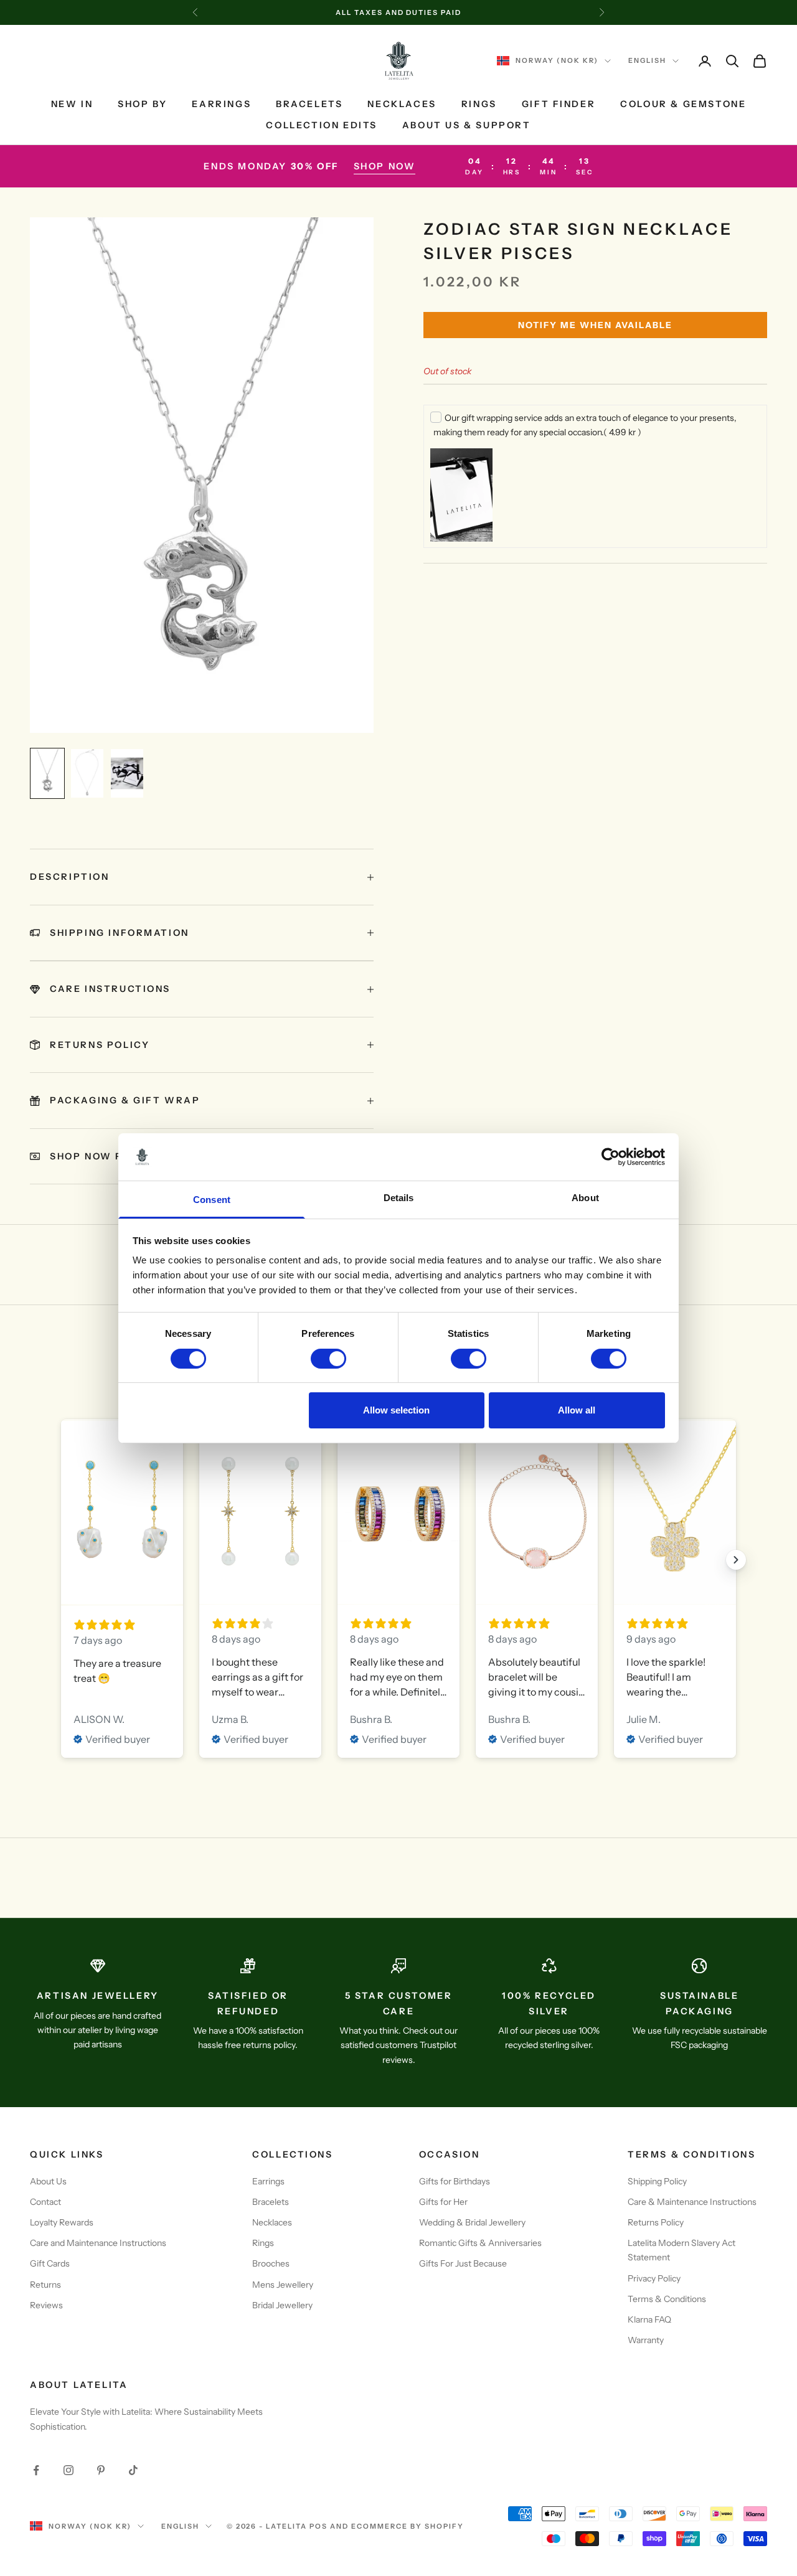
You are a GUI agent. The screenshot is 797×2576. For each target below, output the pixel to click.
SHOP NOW (385, 166)
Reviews (46, 2305)
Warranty (646, 2340)
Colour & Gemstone (683, 104)
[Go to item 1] (47, 773)
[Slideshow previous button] (61, 1560)
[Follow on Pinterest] (101, 2470)
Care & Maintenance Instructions (692, 2202)
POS (318, 2526)
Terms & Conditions (667, 2299)
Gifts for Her (443, 2202)
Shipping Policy (657, 2181)
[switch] (328, 1359)
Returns (45, 2285)
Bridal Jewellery (282, 2305)
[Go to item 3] (127, 773)
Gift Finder (559, 104)
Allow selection (396, 1410)
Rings (479, 104)
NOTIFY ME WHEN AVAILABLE (595, 325)
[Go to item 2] (87, 773)
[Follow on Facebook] (36, 2470)
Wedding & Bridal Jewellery (472, 2222)
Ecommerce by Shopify (408, 2526)
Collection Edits (321, 126)
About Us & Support (467, 126)
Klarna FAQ (649, 2319)
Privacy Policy (654, 2278)
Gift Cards (50, 2263)
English (647, 61)
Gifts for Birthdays (455, 2181)
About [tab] (585, 1198)
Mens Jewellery (283, 2285)
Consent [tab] (212, 1200)
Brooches (271, 2263)
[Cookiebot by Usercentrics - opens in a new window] (611, 1157)
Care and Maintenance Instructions (98, 2243)
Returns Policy (656, 2222)
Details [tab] (399, 1198)
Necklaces (402, 104)
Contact (45, 2202)
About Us (48, 2181)
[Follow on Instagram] (68, 2470)
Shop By (142, 104)
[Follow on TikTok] (133, 2470)
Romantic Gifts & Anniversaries (480, 2243)
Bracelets (309, 104)
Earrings (221, 104)
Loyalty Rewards (62, 2222)
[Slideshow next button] (736, 1560)
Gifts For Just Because (463, 2263)
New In (72, 104)
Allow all (577, 1410)
